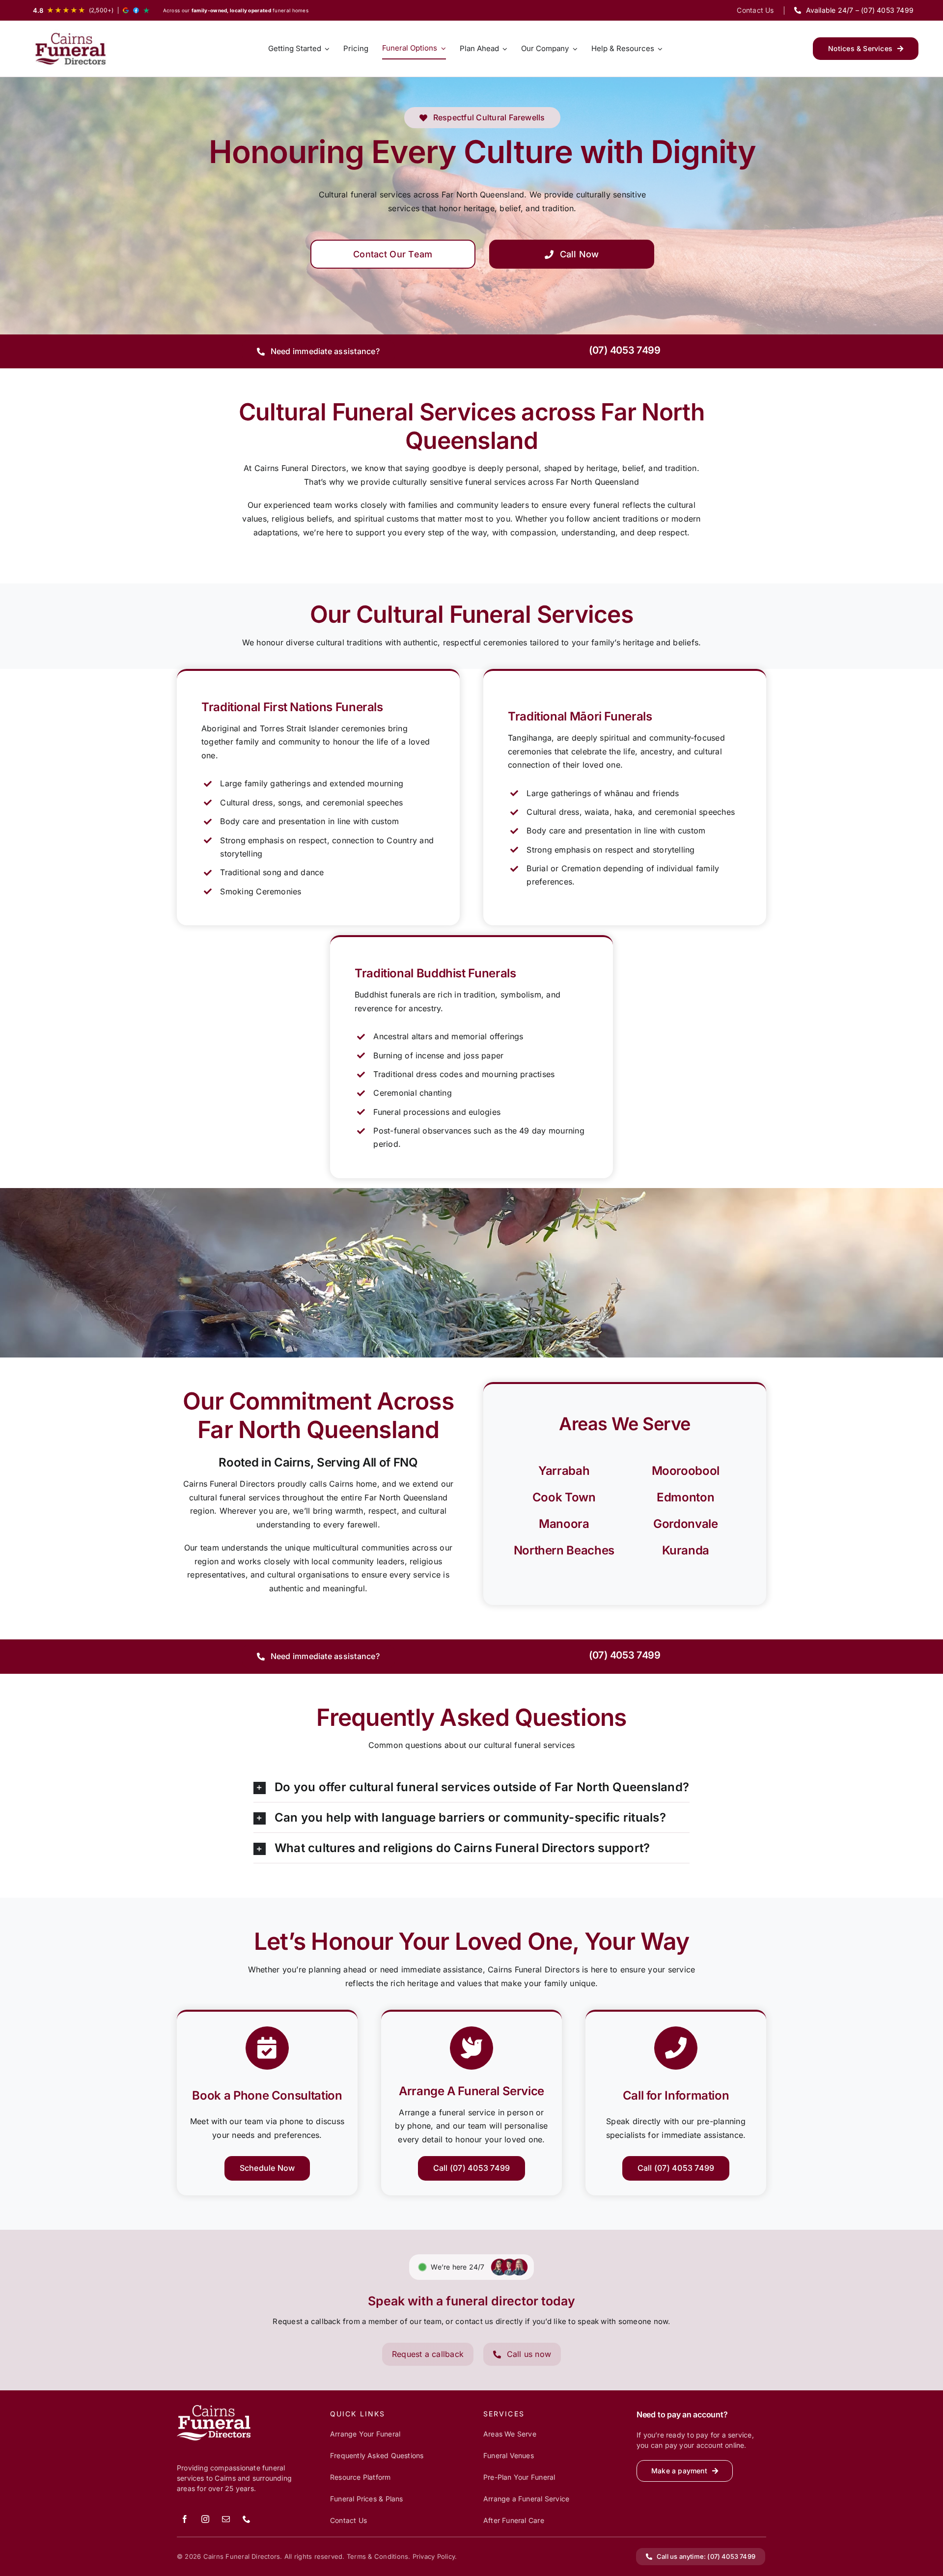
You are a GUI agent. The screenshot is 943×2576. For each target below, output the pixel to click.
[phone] (247, 2519)
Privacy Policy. (435, 2556)
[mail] (226, 2519)
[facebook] (185, 2519)
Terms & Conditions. (379, 2556)
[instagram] (205, 2519)
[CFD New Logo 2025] (71, 49)
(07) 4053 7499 (625, 350)
